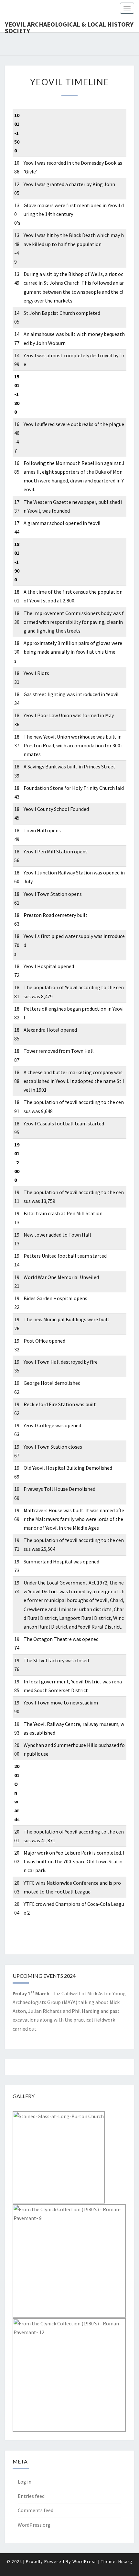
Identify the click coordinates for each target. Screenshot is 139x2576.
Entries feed (31, 2496)
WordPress (85, 2561)
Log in (25, 2482)
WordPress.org (34, 2525)
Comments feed (36, 2510)
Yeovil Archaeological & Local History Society (69, 26)
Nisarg (125, 2561)
